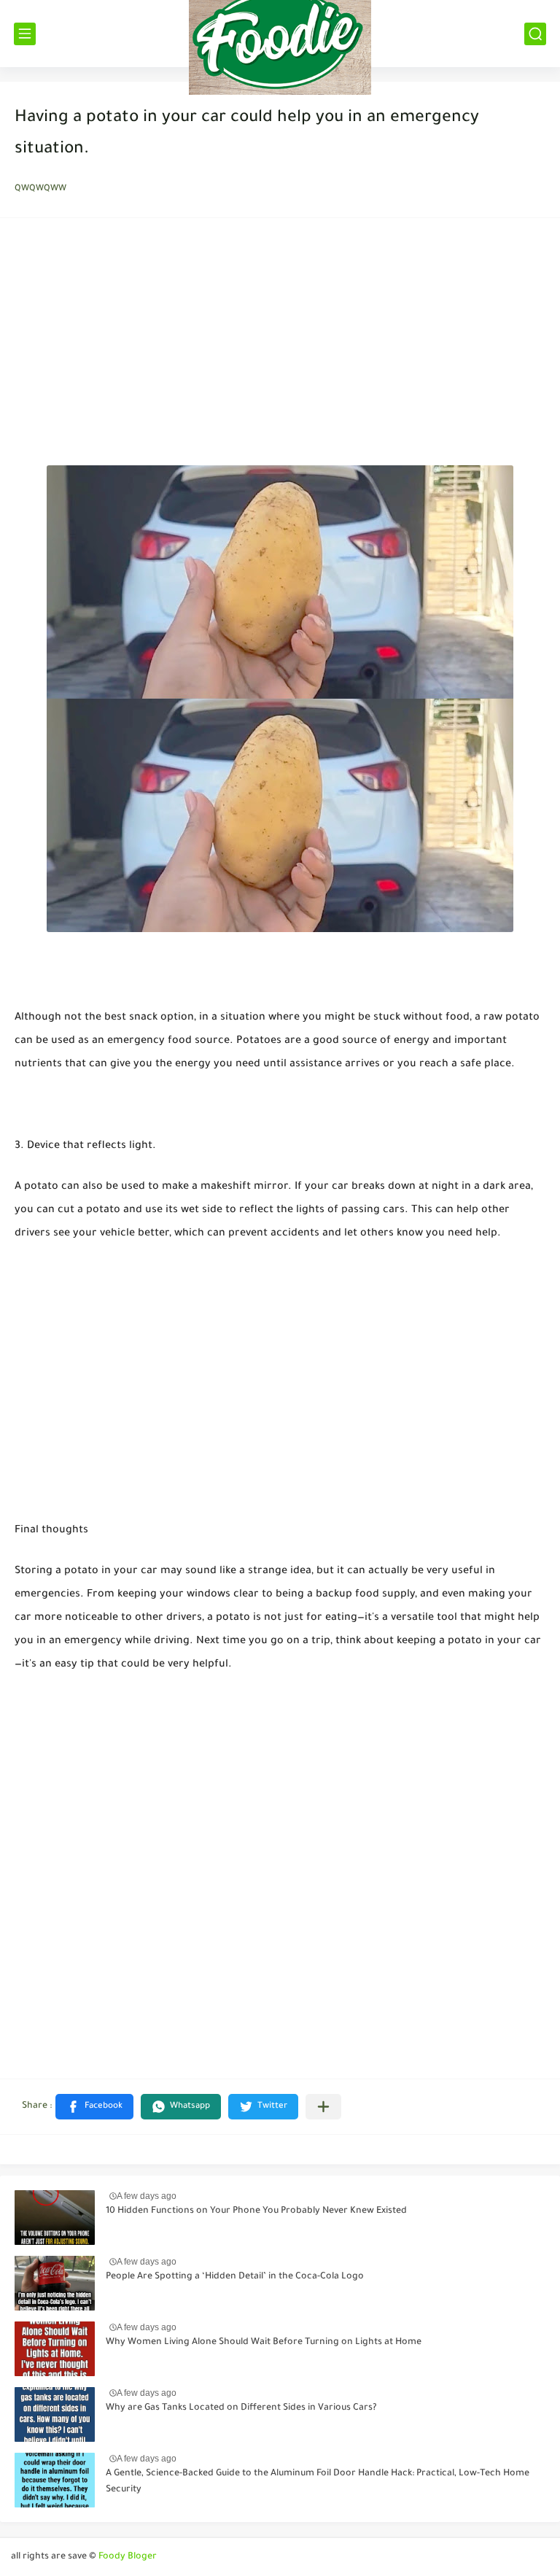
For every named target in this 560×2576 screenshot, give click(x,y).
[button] (94, 2107)
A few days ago (147, 2196)
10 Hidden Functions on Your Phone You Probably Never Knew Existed (256, 2211)
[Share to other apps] (323, 2107)
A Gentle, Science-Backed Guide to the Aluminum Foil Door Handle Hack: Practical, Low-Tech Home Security (318, 2482)
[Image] (55, 2218)
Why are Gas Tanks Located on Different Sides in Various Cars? (241, 2408)
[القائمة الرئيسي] (25, 34)
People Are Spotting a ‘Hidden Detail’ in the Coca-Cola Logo (235, 2277)
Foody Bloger (128, 2557)
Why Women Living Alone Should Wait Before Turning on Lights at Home (264, 2343)
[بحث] (535, 34)
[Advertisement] (280, 346)
